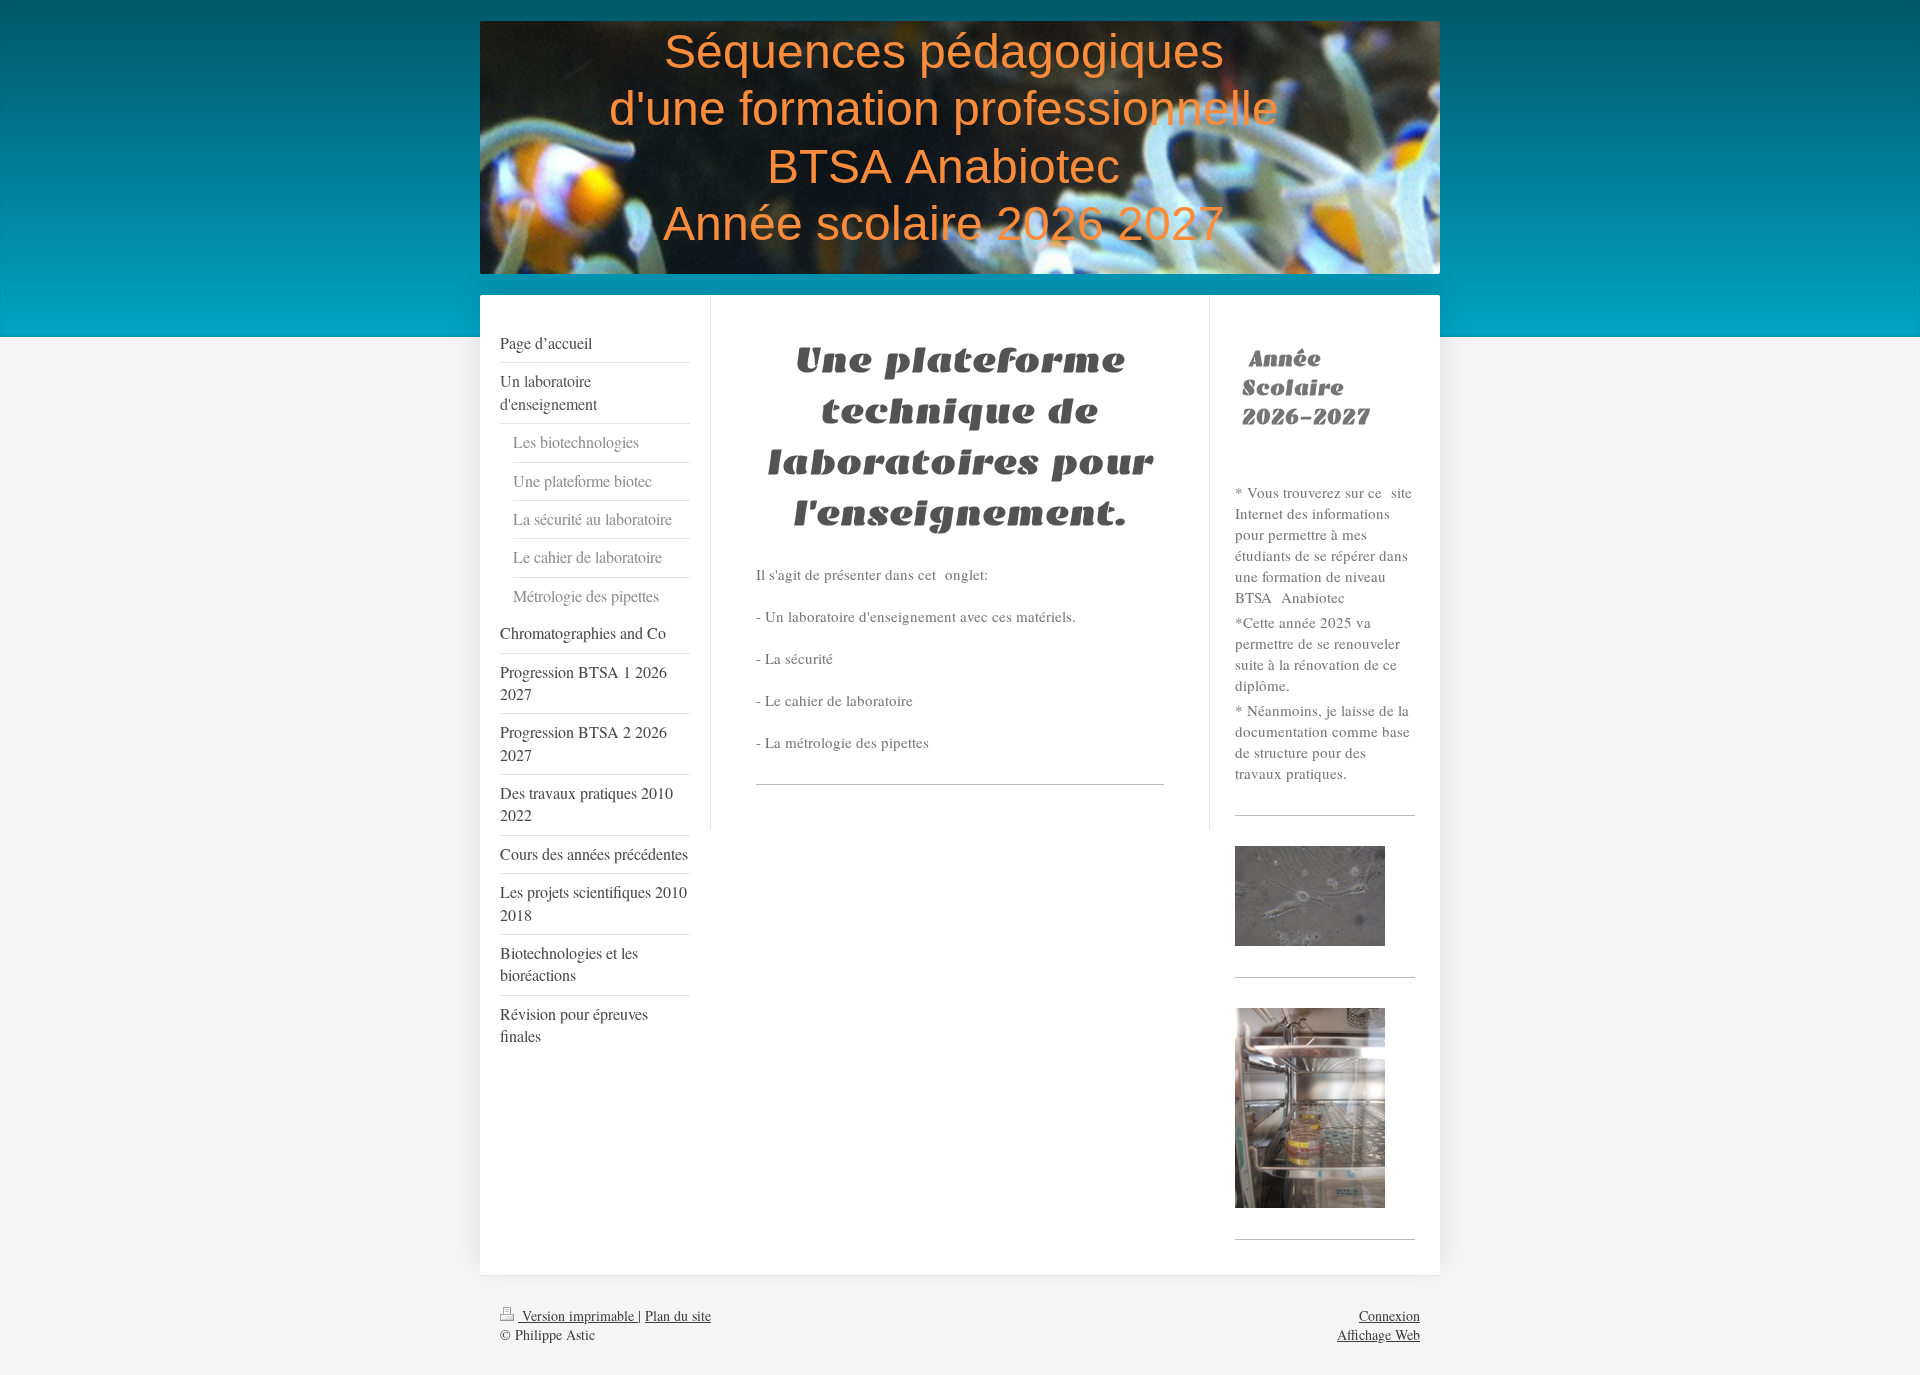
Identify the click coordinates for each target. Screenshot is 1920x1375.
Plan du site (678, 1315)
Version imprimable (578, 1315)
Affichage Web (1378, 1334)
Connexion (1389, 1315)
